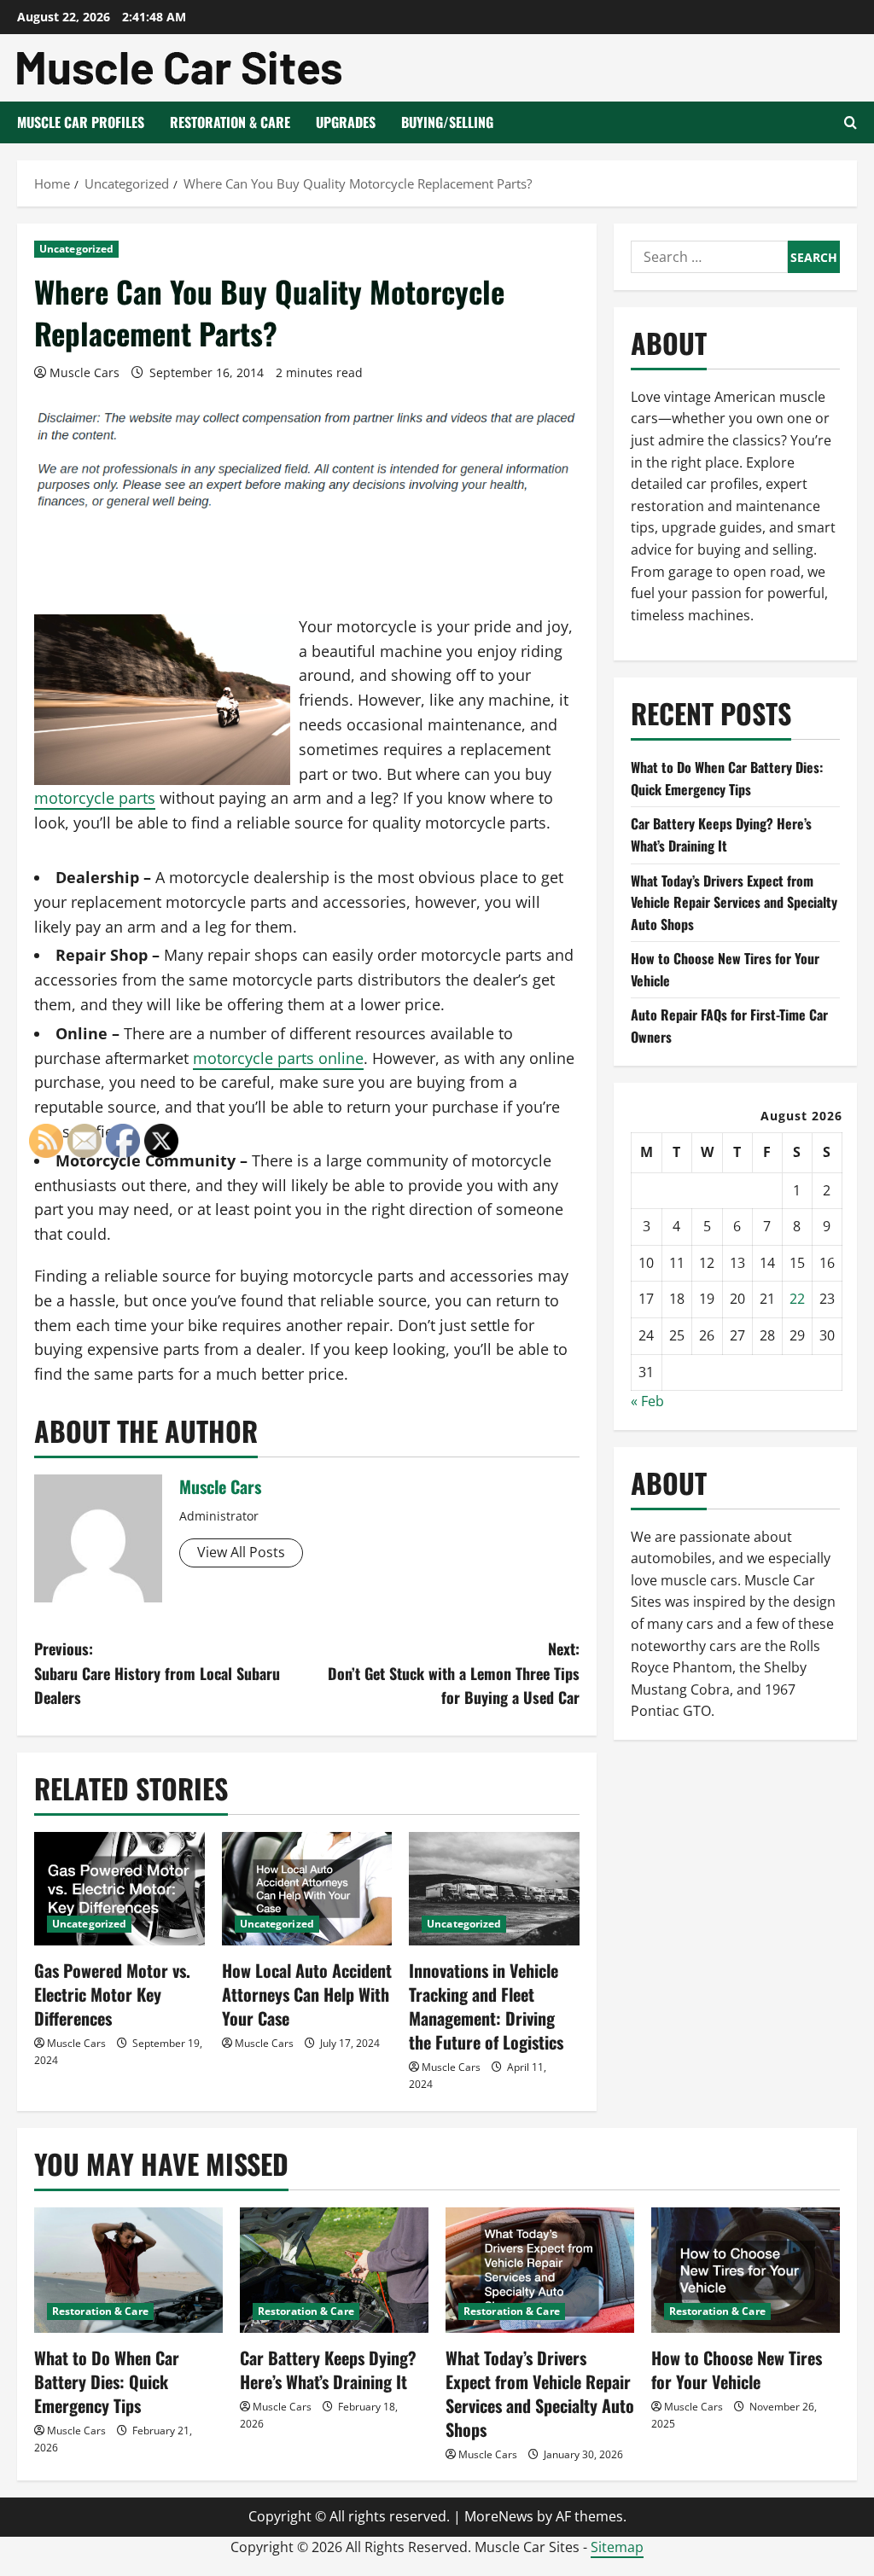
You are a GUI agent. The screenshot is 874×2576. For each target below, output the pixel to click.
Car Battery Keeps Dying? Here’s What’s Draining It (721, 834)
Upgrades (346, 122)
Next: (453, 1673)
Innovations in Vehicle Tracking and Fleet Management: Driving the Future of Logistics (486, 2006)
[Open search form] (851, 122)
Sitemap (617, 2547)
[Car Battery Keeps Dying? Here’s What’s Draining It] (334, 2270)
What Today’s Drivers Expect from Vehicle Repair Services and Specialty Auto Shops (734, 902)
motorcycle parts (95, 798)
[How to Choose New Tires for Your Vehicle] (746, 2270)
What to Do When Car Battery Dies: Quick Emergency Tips (727, 778)
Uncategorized (76, 249)
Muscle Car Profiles (81, 122)
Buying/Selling (447, 122)
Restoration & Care (230, 122)
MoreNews (499, 2516)
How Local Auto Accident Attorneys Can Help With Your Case (307, 1994)
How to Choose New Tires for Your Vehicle (737, 2370)
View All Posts (241, 1552)
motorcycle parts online (278, 1058)
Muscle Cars (84, 372)
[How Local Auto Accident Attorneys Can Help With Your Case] (307, 1889)
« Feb (647, 1401)
